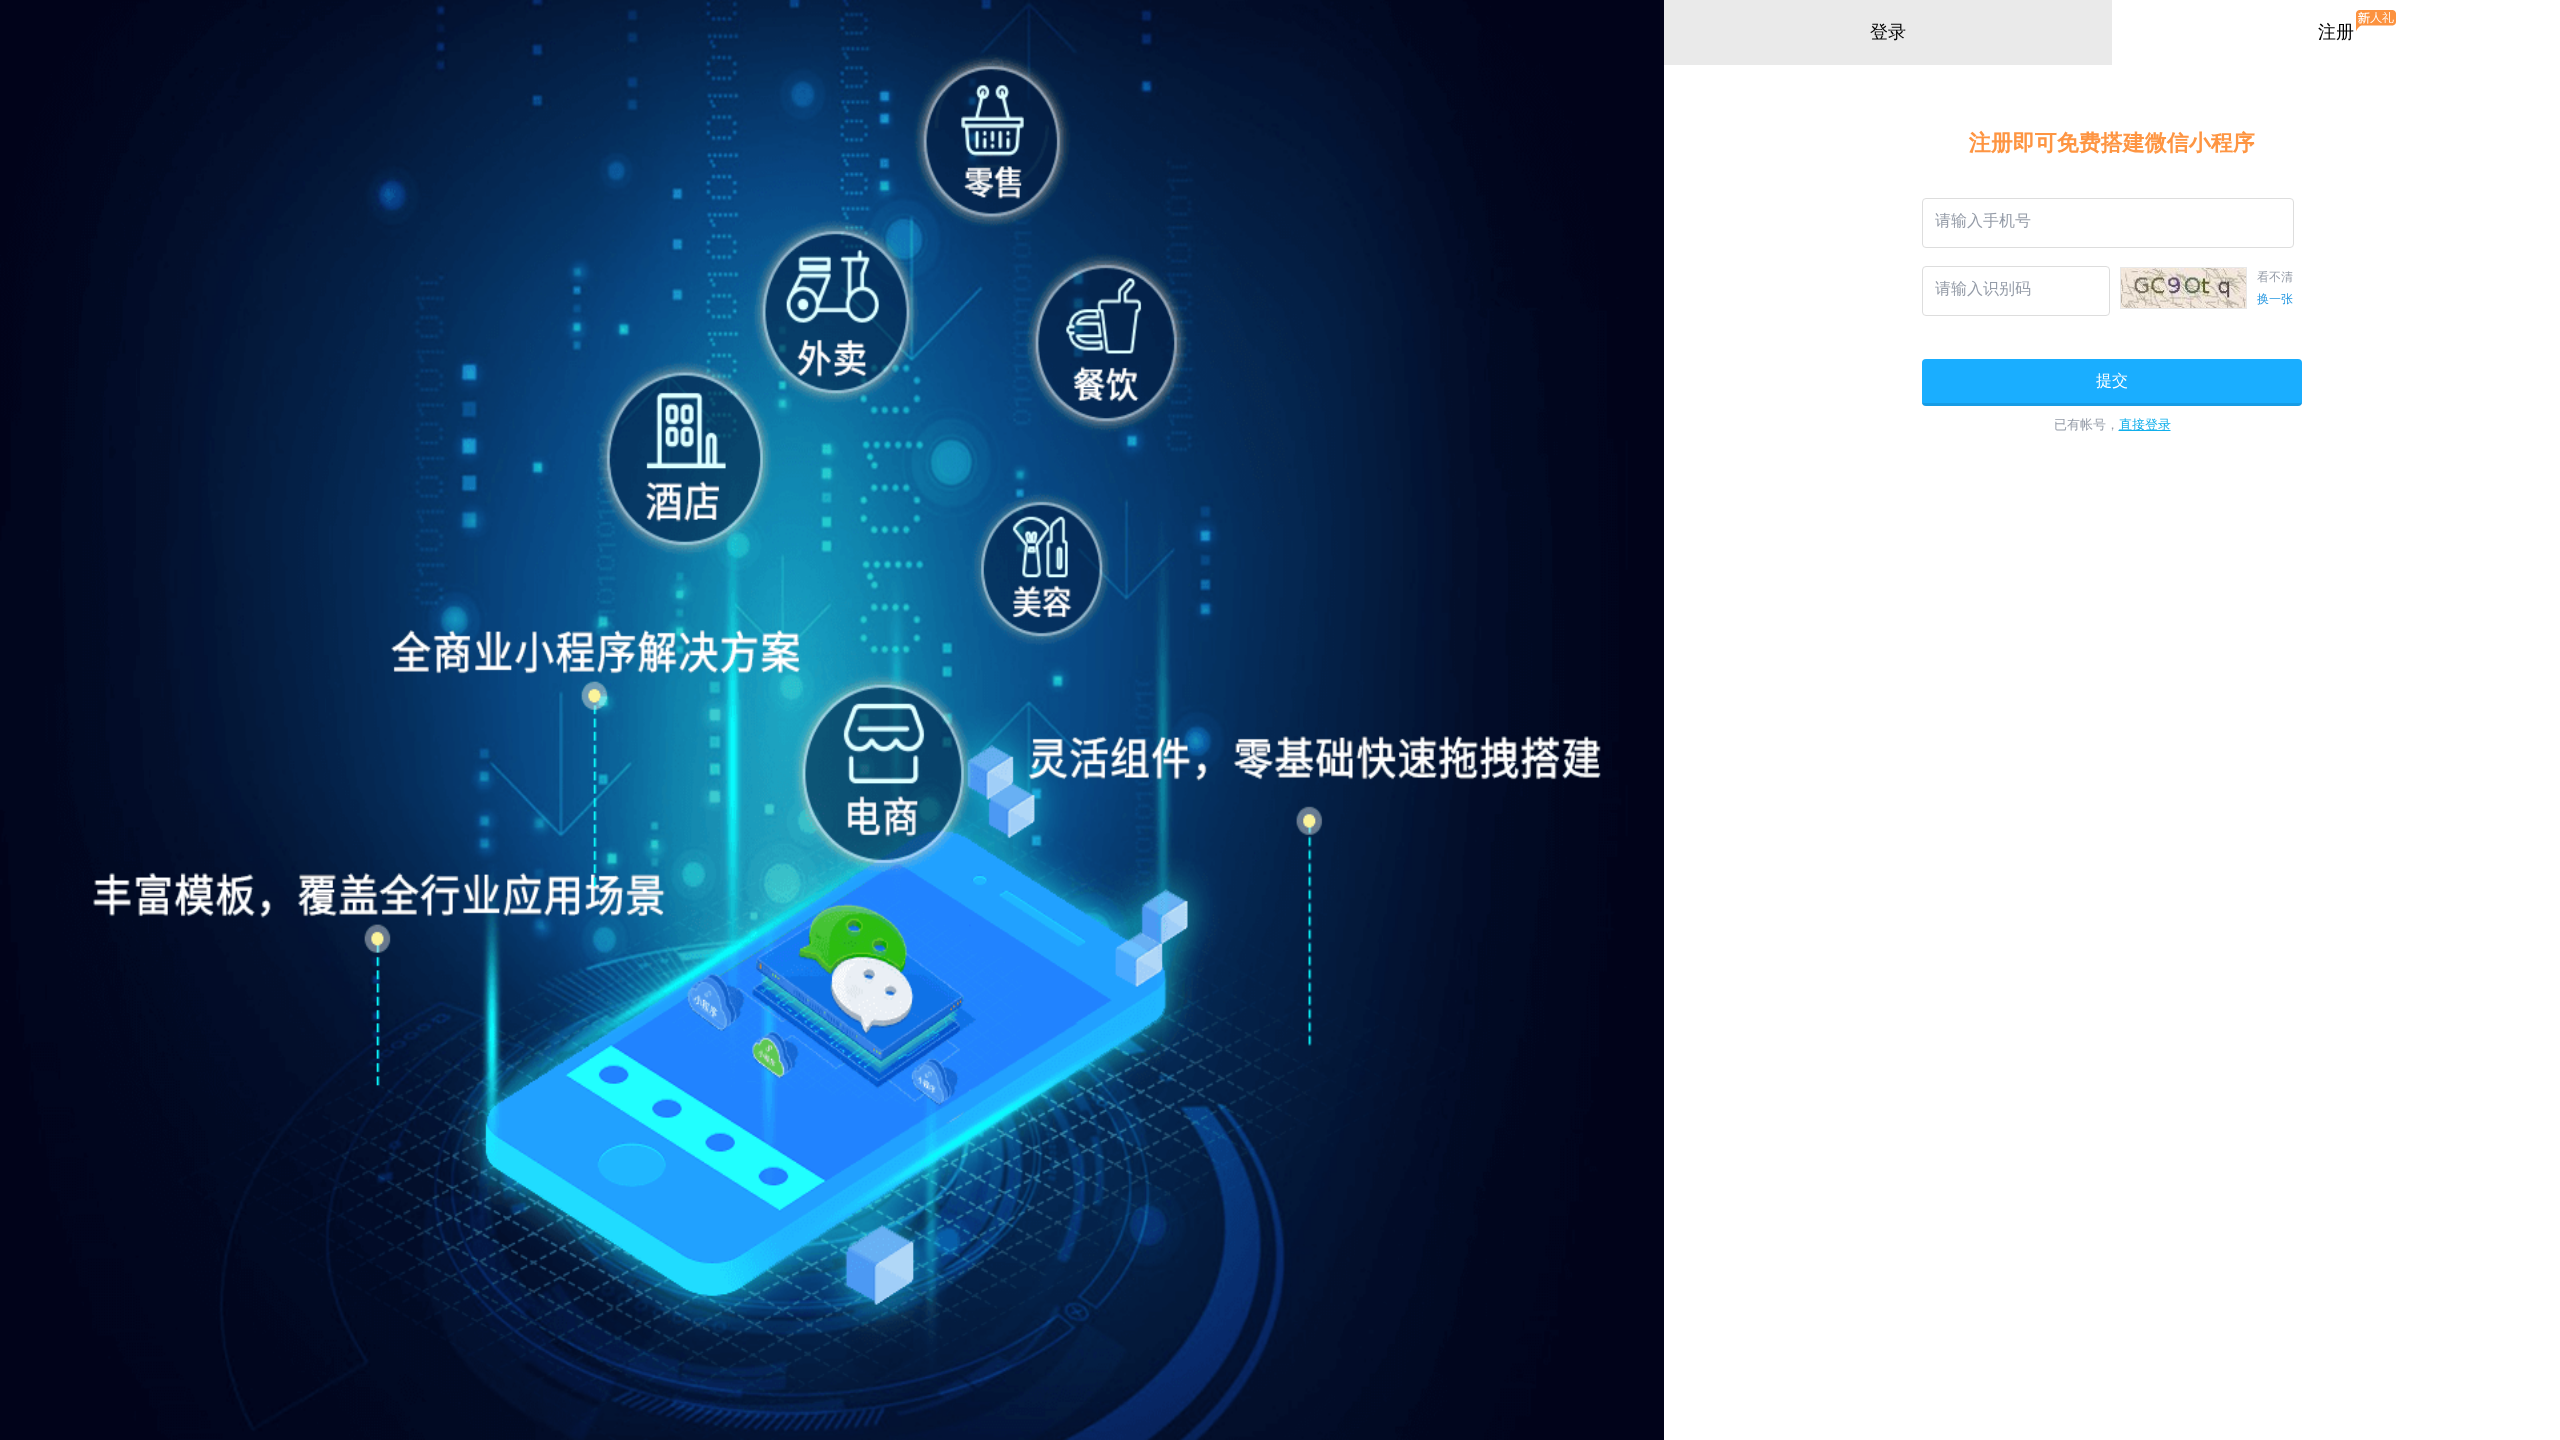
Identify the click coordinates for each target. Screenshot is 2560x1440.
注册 (2336, 32)
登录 (1888, 32)
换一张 (2275, 299)
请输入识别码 (1983, 288)
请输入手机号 (1983, 220)
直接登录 (2145, 424)
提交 (2112, 380)
